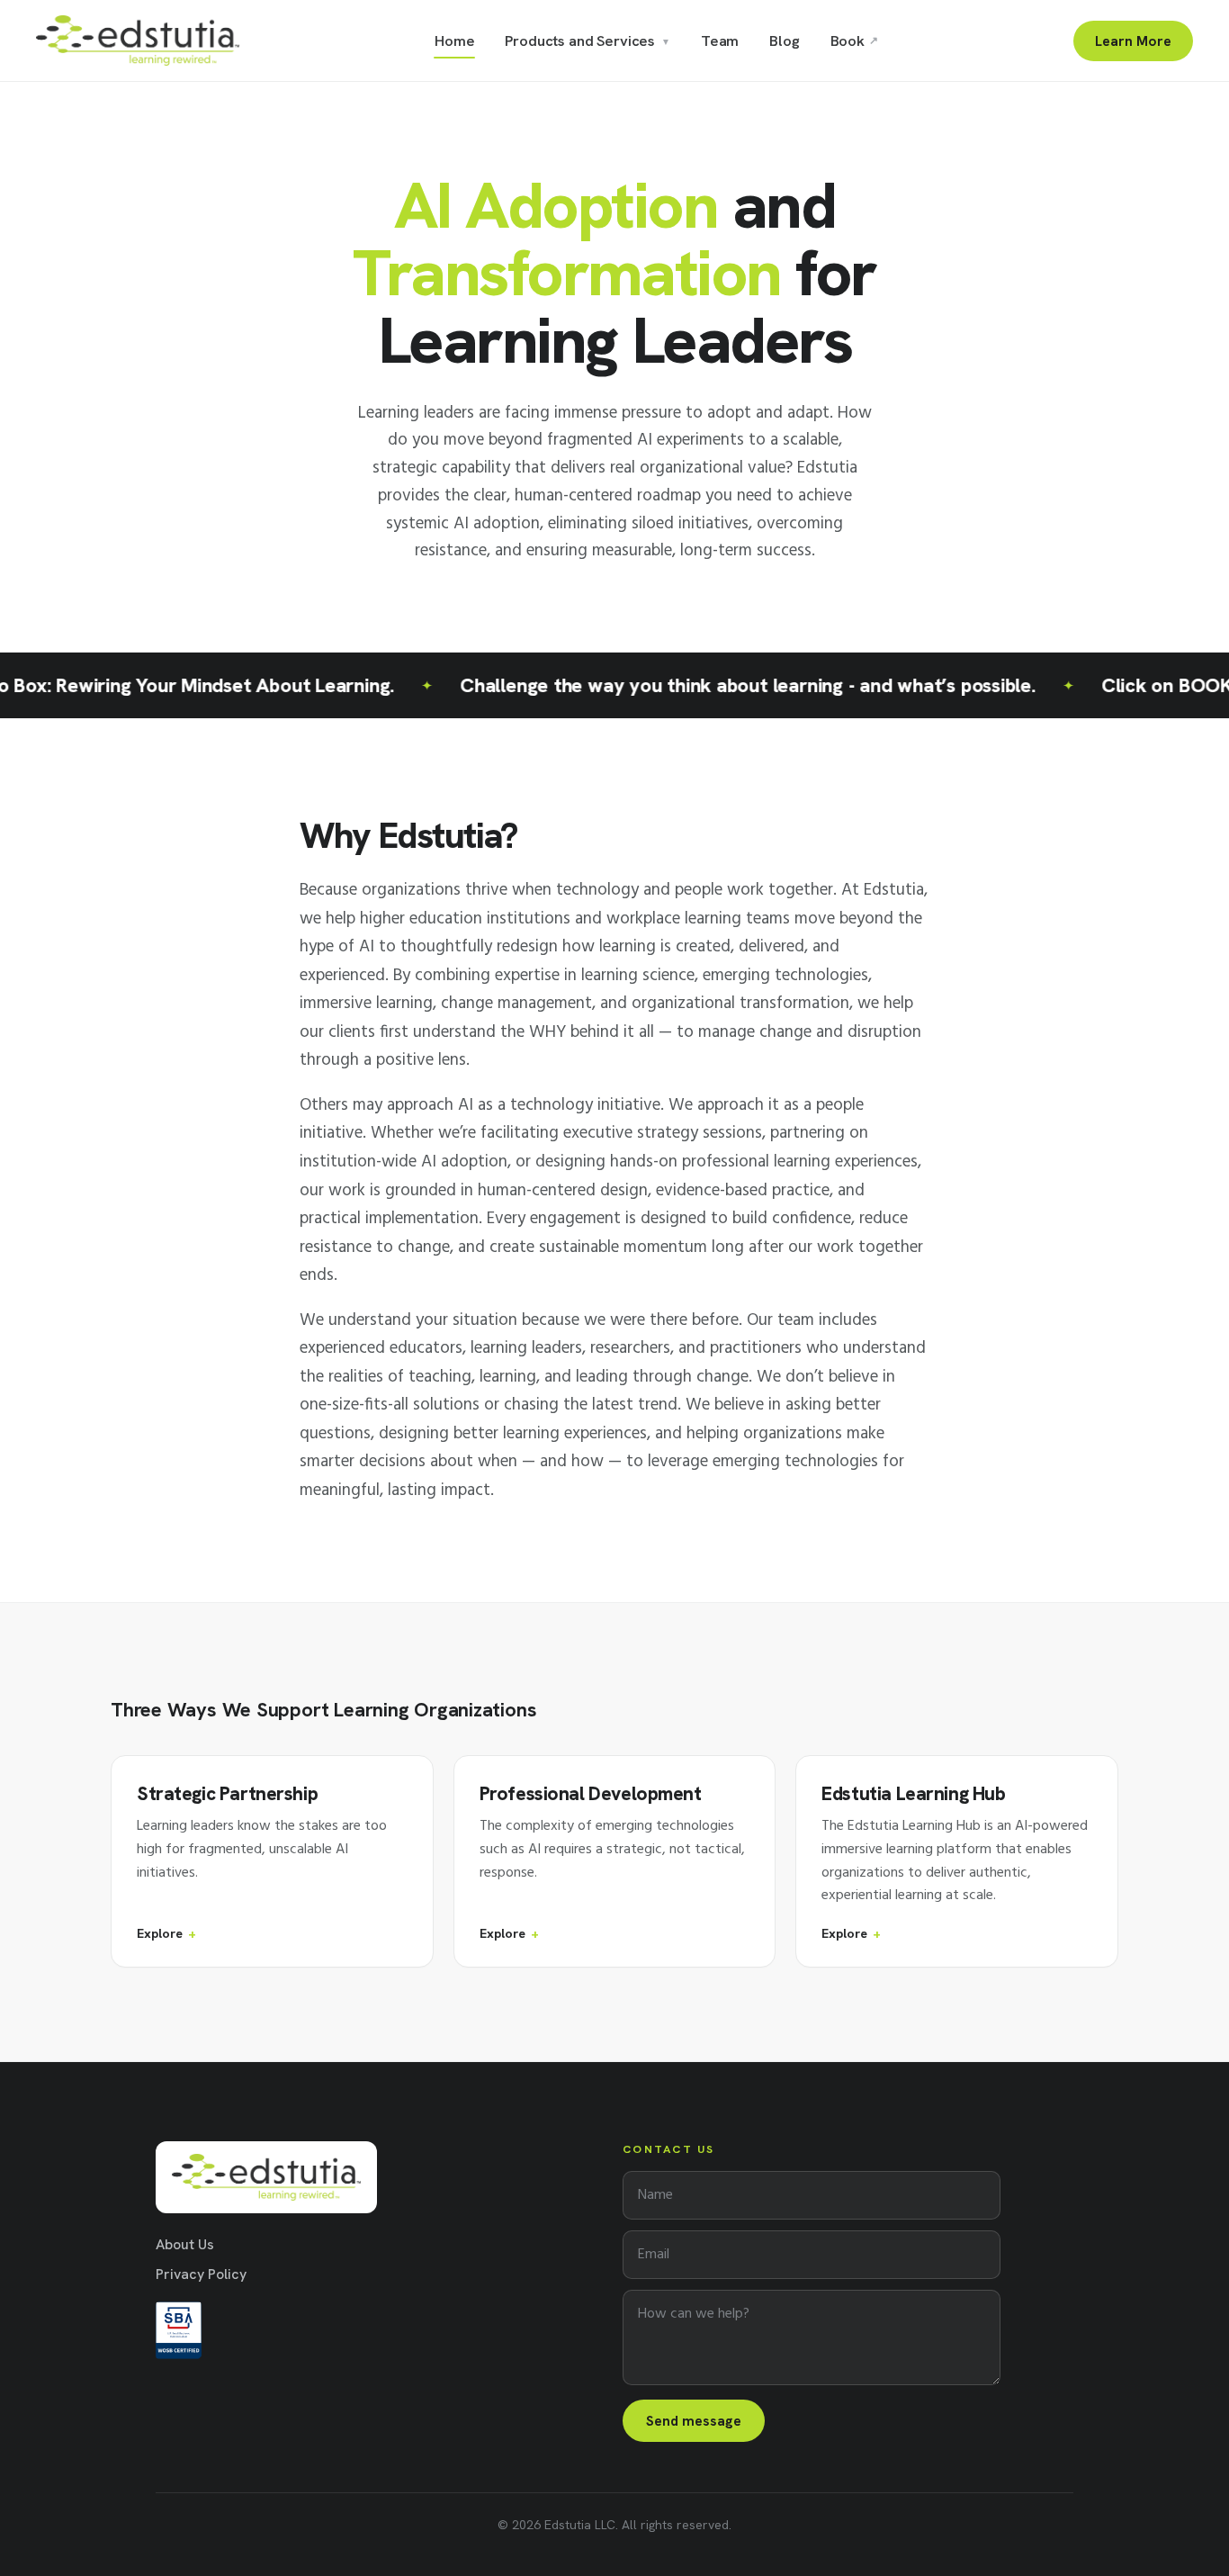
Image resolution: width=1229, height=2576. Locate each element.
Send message (694, 2421)
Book (854, 41)
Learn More (1133, 41)
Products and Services (587, 41)
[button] (272, 1861)
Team (720, 41)
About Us (185, 2244)
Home (454, 41)
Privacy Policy (201, 2274)
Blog (784, 41)
